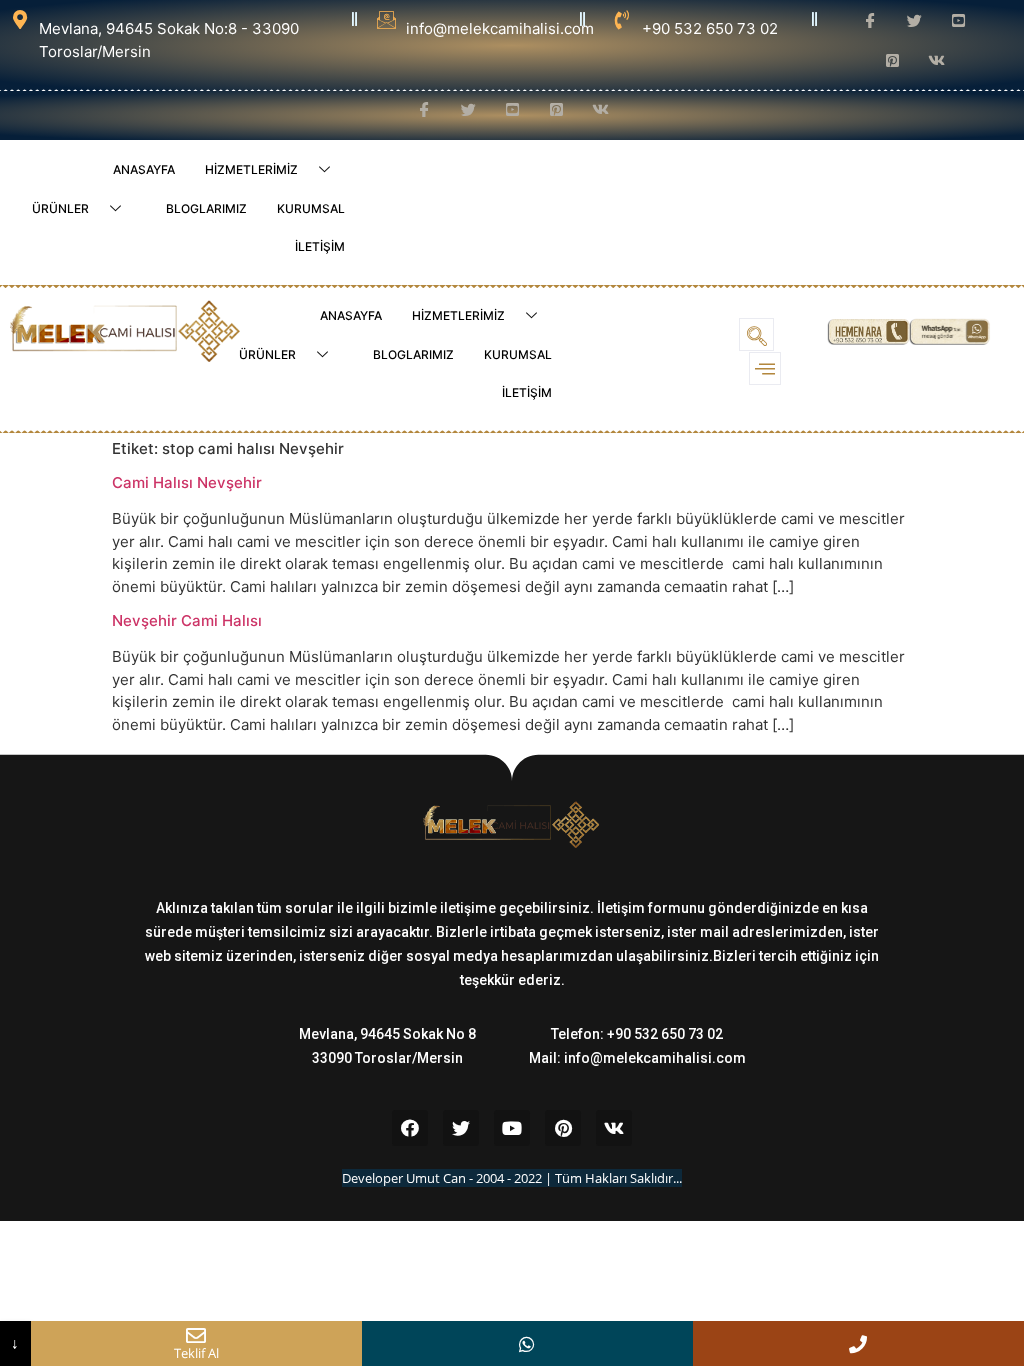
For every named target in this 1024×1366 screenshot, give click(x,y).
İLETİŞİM (320, 246)
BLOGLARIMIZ (206, 208)
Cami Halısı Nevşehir (187, 482)
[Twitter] (461, 1128)
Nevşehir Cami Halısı (187, 620)
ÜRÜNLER (60, 208)
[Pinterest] (563, 1128)
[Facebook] (410, 1128)
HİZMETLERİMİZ (251, 169)
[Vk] (614, 1128)
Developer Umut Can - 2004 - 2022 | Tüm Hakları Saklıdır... (512, 1178)
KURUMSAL (311, 208)
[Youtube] (512, 1128)
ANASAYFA (144, 169)
